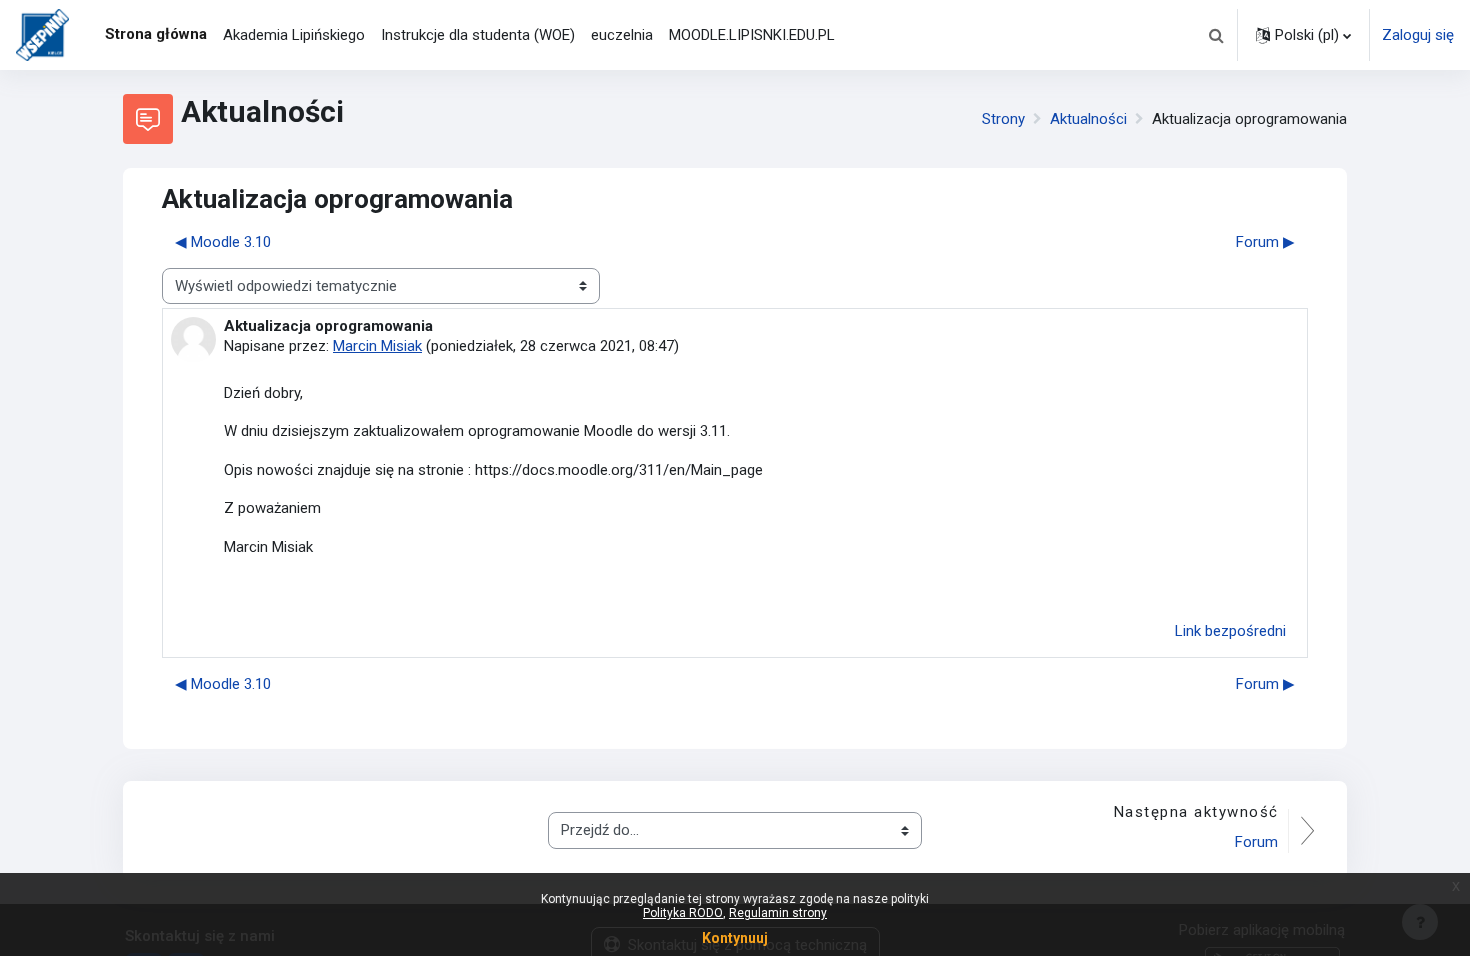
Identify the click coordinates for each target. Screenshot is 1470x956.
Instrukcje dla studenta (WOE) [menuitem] (478, 35)
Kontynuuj (735, 938)
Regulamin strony (778, 913)
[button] (1216, 35)
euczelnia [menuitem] (622, 35)
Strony (1003, 119)
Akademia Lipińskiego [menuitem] (294, 35)
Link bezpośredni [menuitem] (1230, 631)
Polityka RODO (683, 913)
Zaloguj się (1418, 35)
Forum (1256, 842)
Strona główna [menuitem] (156, 34)
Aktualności (1088, 119)
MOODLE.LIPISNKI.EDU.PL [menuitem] (752, 35)
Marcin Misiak (377, 346)
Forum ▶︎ (1265, 242)
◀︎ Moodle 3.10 (223, 242)
